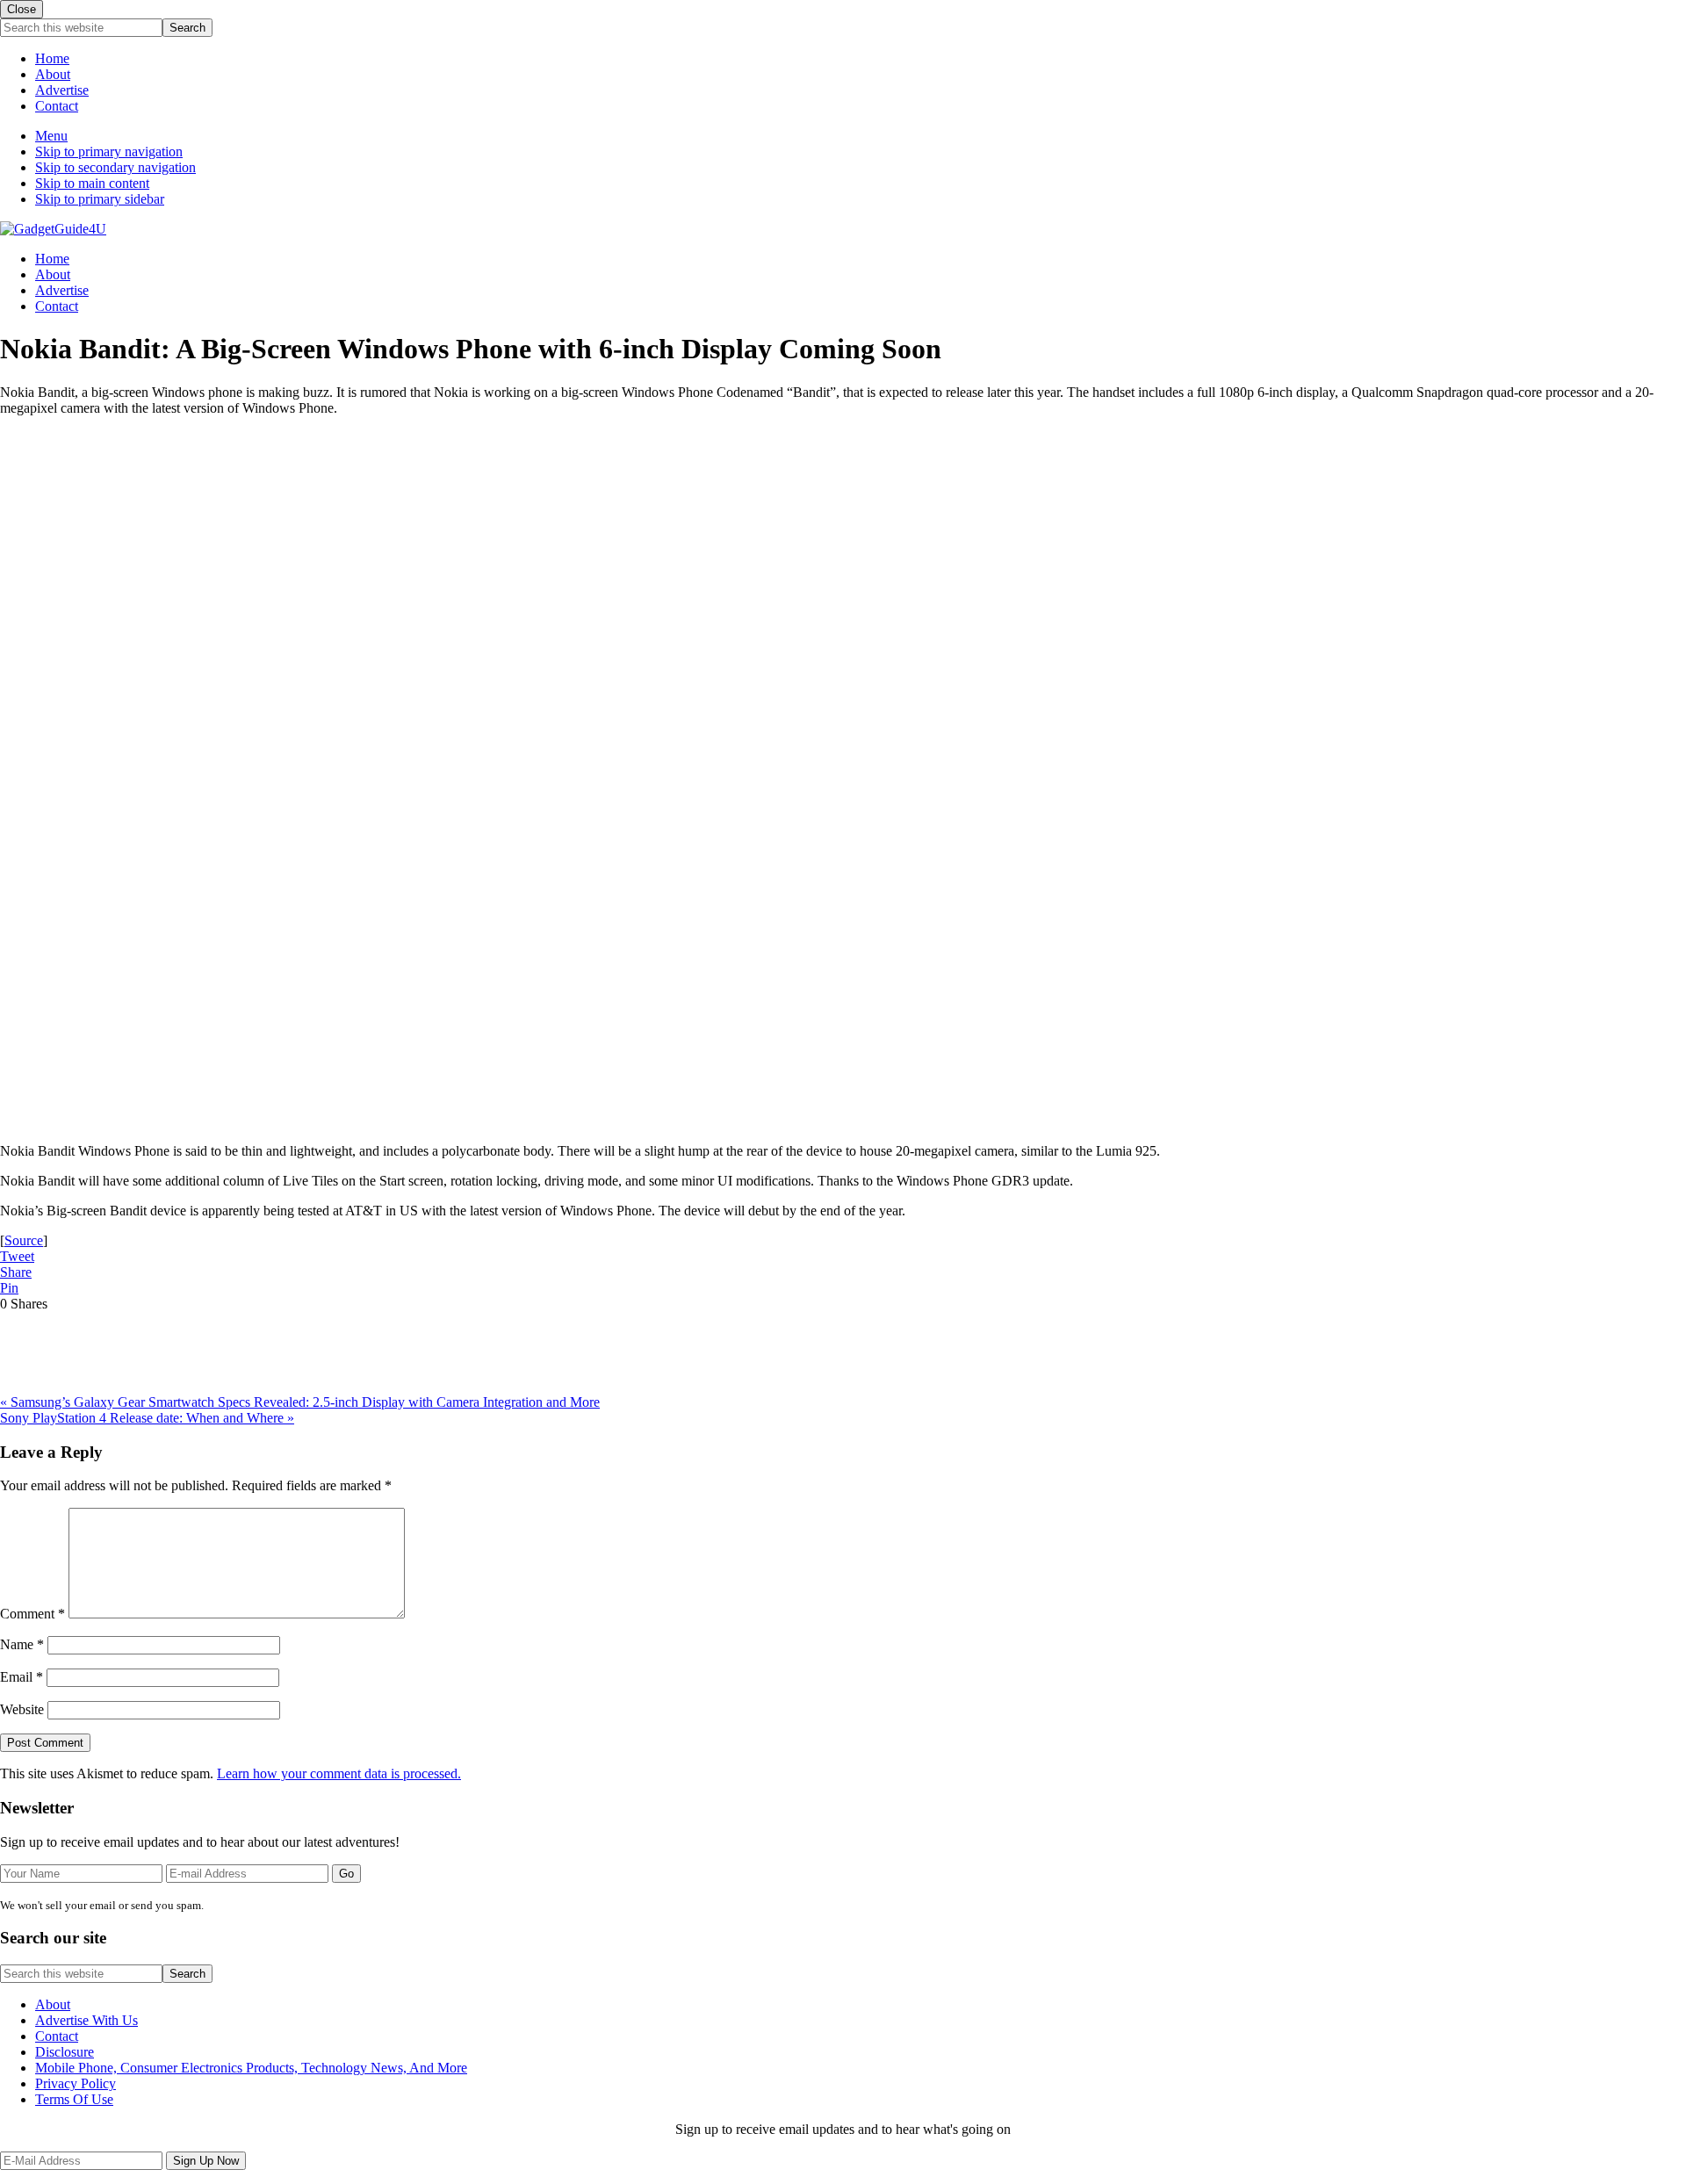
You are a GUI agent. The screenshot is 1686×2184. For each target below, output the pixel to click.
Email (22, 1677)
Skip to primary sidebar (100, 199)
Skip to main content (92, 183)
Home (52, 58)
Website (22, 1709)
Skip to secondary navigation (115, 167)
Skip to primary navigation (109, 151)
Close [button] (22, 9)
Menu (51, 136)
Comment (32, 1614)
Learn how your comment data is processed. (339, 1773)
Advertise (62, 90)
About (53, 74)
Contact (57, 106)
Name (22, 1644)
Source (24, 1240)
